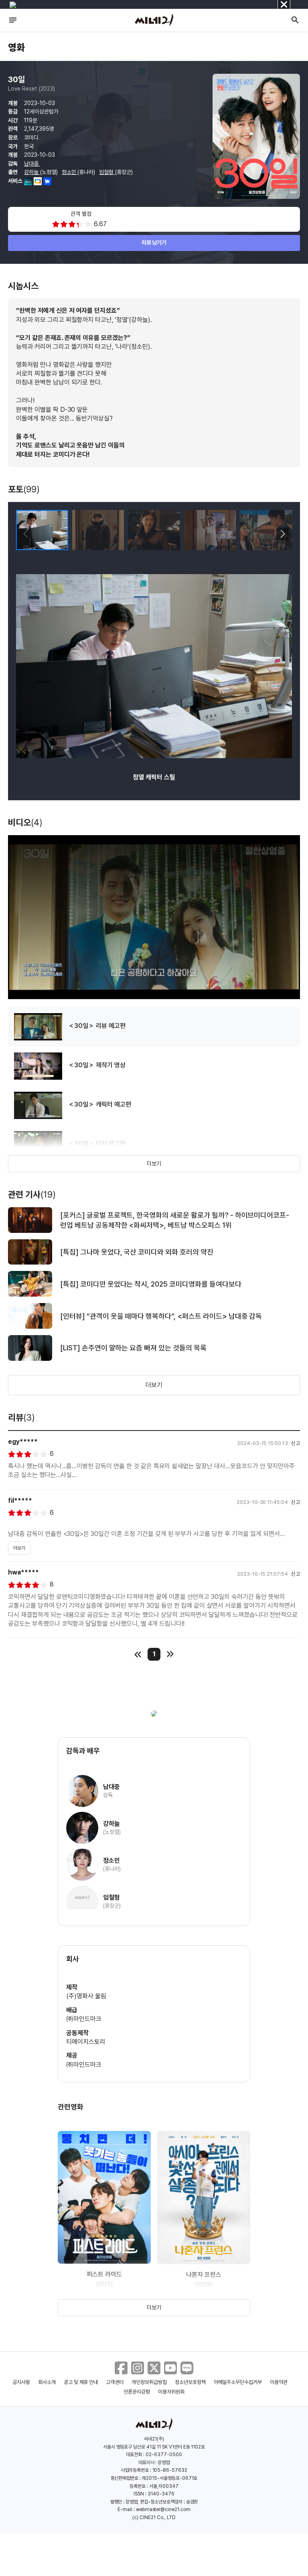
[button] (283, 534)
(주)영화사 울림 (86, 1996)
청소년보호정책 (190, 2382)
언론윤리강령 (137, 2392)
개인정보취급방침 (149, 2382)
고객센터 (115, 2382)
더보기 (154, 1164)
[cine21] (154, 20)
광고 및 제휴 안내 (81, 2382)
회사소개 (47, 2382)
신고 (296, 1443)
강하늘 (32, 172)
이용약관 (279, 2382)
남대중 (32, 164)
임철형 (107, 172)
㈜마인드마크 (84, 2019)
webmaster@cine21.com (163, 2509)
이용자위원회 (171, 2392)
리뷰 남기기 (154, 243)
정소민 (70, 172)
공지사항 (21, 2382)
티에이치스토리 (86, 2042)
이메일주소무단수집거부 (238, 2382)
